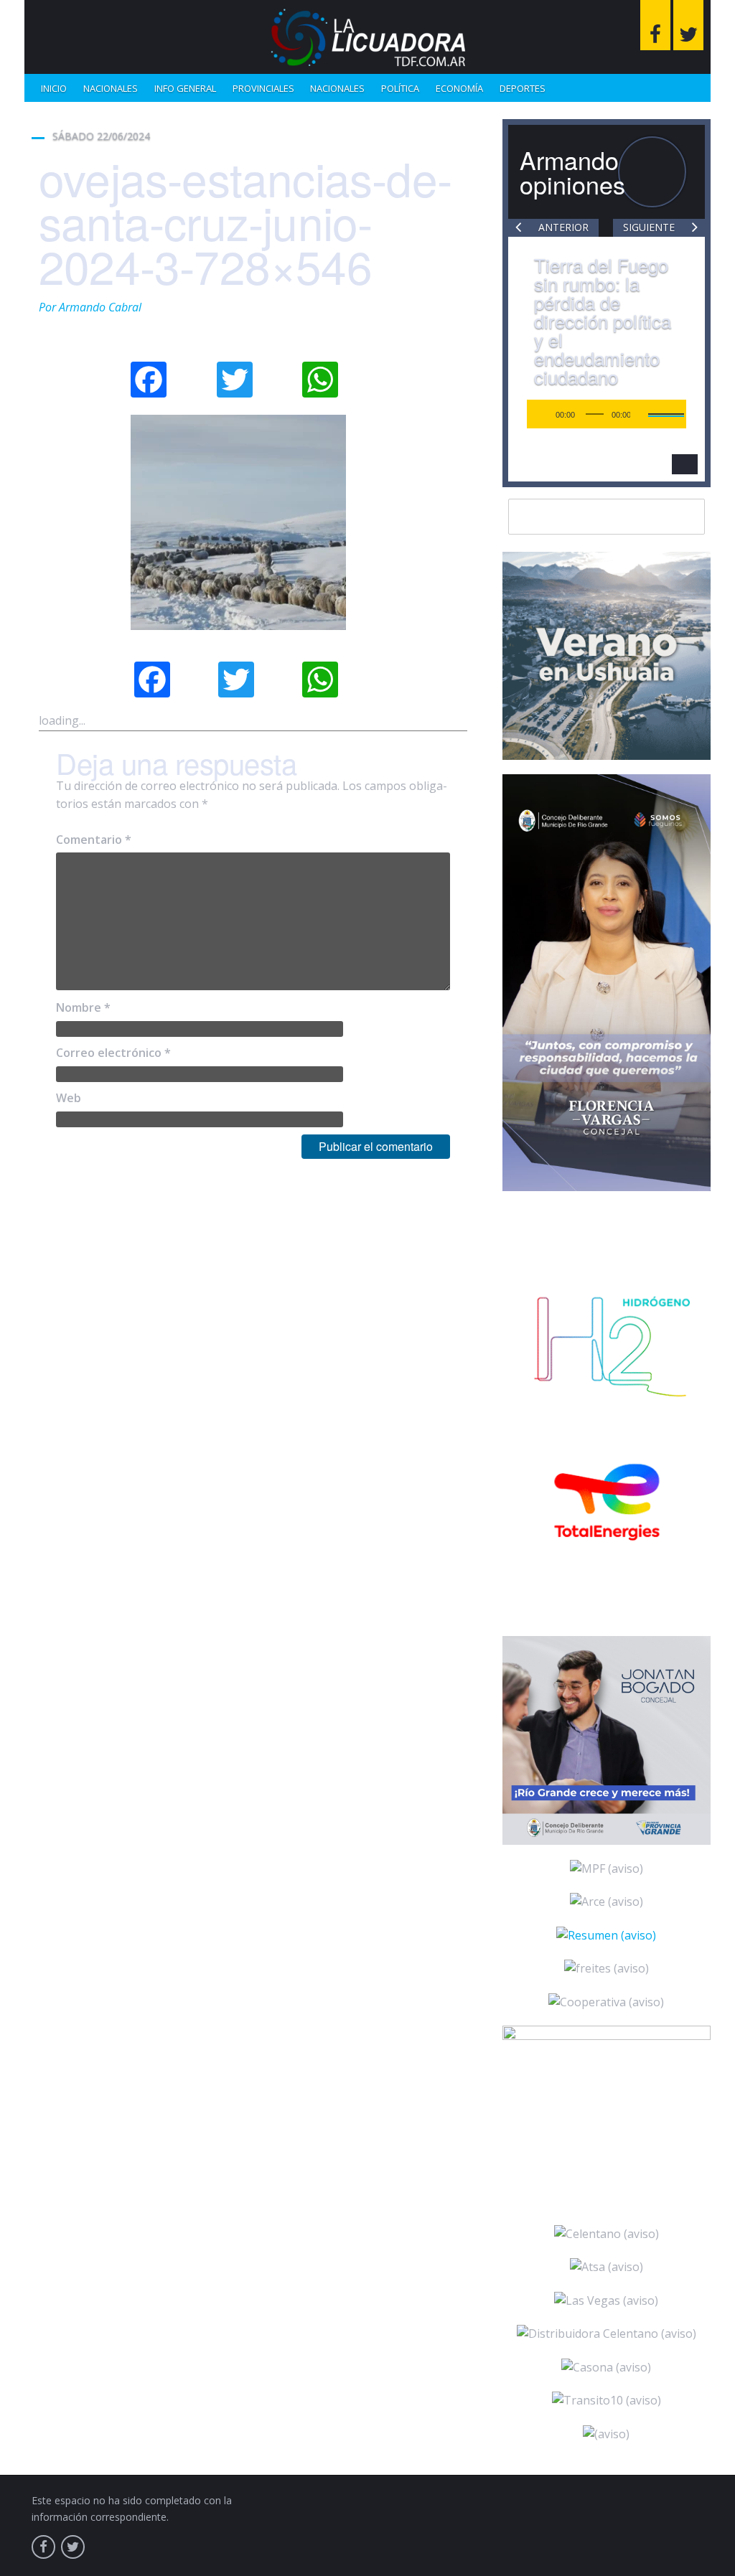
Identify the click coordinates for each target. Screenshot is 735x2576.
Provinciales (263, 88)
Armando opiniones (572, 172)
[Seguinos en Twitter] (688, 25)
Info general (185, 88)
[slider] (539, 413)
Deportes (523, 88)
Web (69, 1098)
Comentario (94, 840)
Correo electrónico (113, 1053)
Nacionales (111, 88)
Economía (459, 88)
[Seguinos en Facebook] (655, 25)
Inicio (54, 88)
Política (400, 88)
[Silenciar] (518, 414)
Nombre (83, 1007)
